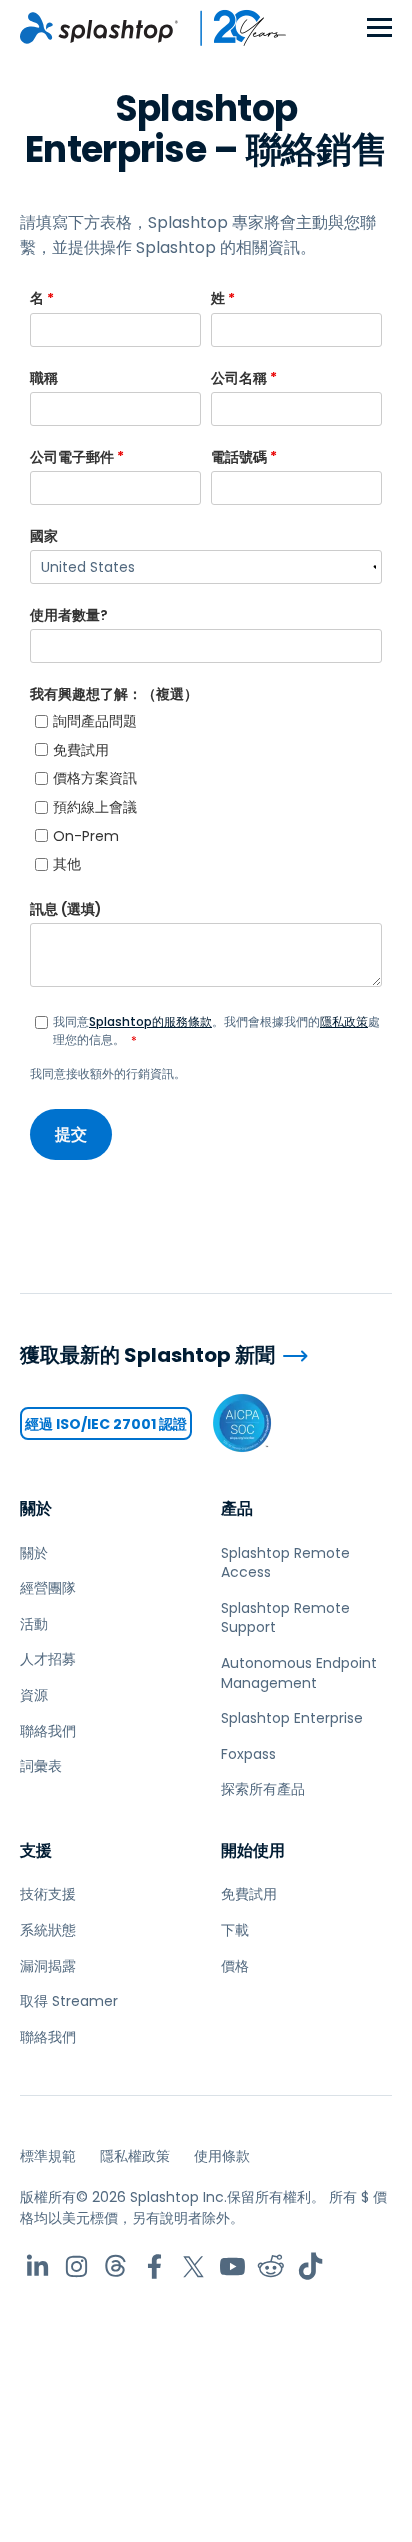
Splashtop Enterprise (292, 1718)
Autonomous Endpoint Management (299, 1673)
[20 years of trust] (233, 28)
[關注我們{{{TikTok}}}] (310, 2266)
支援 (36, 1850)
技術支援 (48, 1894)
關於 (36, 1508)
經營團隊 (48, 1588)
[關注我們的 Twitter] (193, 2266)
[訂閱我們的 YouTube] (232, 2266)
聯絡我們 (48, 1731)
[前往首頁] (99, 28)
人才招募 (48, 1659)
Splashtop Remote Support (285, 1618)
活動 (34, 1624)
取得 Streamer (69, 2001)
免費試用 (249, 1894)
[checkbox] (206, 793)
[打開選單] (379, 28)
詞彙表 (41, 1766)
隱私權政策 (135, 2156)
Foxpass (248, 1754)
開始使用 (253, 1850)
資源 (34, 1695)
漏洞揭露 (48, 1966)
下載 (235, 1930)
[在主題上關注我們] (115, 2266)
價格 (235, 1966)
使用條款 (222, 2156)
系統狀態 (48, 1930)
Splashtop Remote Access (285, 1563)
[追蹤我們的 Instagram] (76, 2266)
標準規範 (48, 2156)
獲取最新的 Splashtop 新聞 (147, 1355)
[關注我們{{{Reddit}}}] (271, 2266)
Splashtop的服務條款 (150, 1021)
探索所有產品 (263, 1789)
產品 (237, 1508)
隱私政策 (344, 1021)
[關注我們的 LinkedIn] (37, 2266)
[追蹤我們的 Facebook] (154, 2266)
